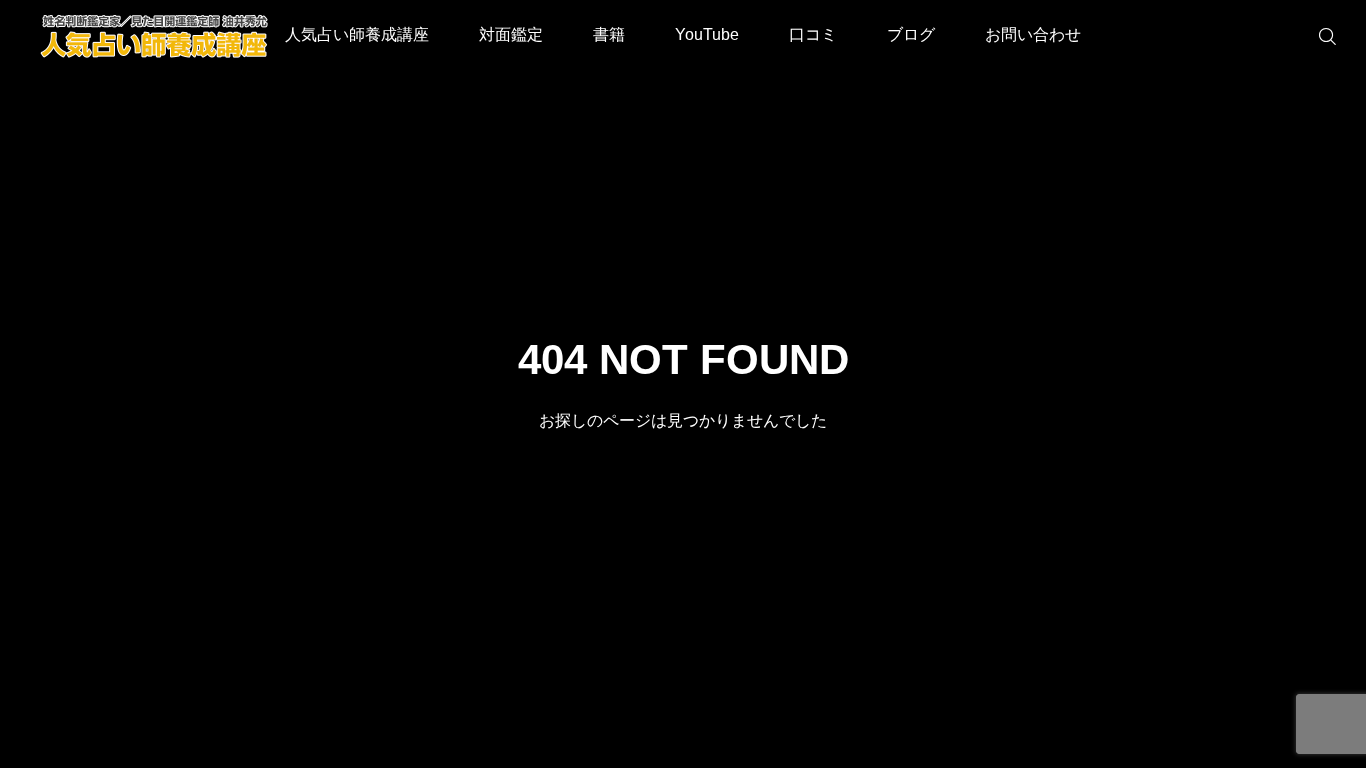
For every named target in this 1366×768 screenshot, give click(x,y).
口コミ (813, 34)
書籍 (609, 34)
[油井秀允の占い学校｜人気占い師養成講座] (155, 35)
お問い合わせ (1033, 34)
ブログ (911, 34)
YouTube (707, 34)
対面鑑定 (511, 34)
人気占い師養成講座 (357, 34)
